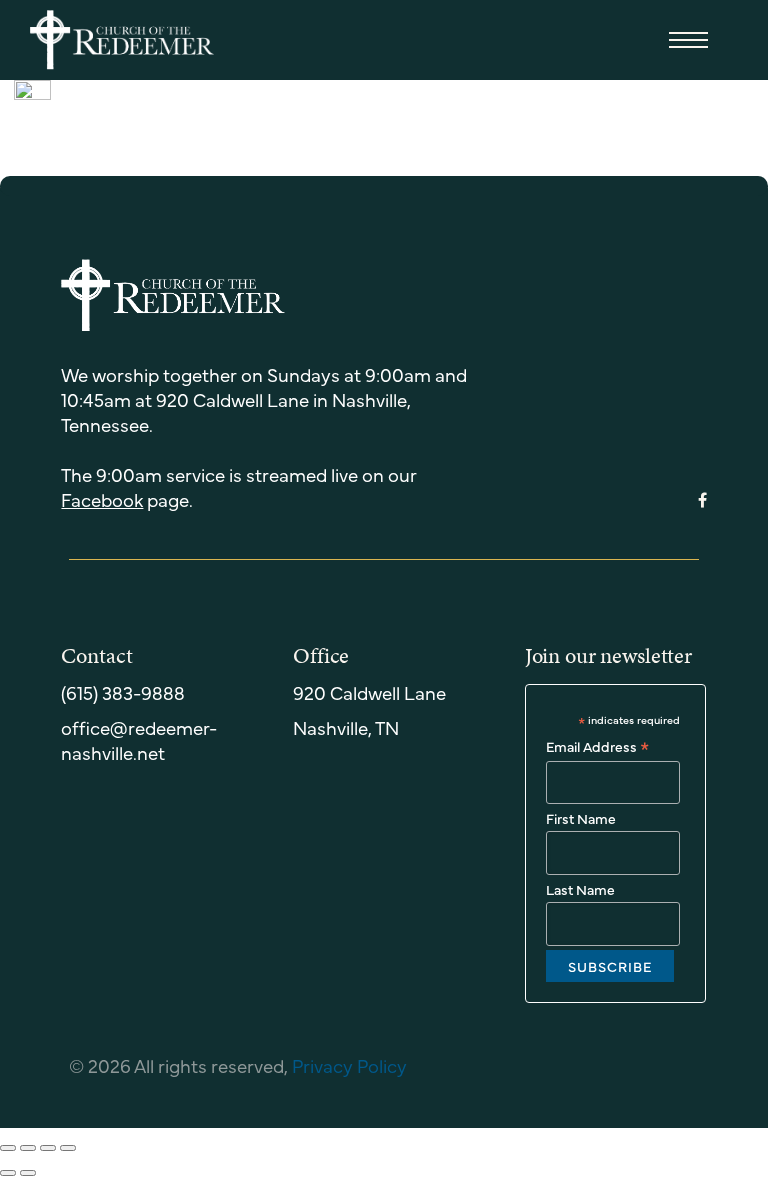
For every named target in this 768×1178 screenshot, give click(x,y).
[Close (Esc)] (8, 1148)
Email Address (597, 745)
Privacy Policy (349, 1065)
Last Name (580, 889)
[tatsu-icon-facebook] (702, 501)
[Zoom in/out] (68, 1148)
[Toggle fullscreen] (48, 1148)
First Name (581, 818)
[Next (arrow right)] (28, 1173)
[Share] (28, 1148)
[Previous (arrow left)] (8, 1173)
